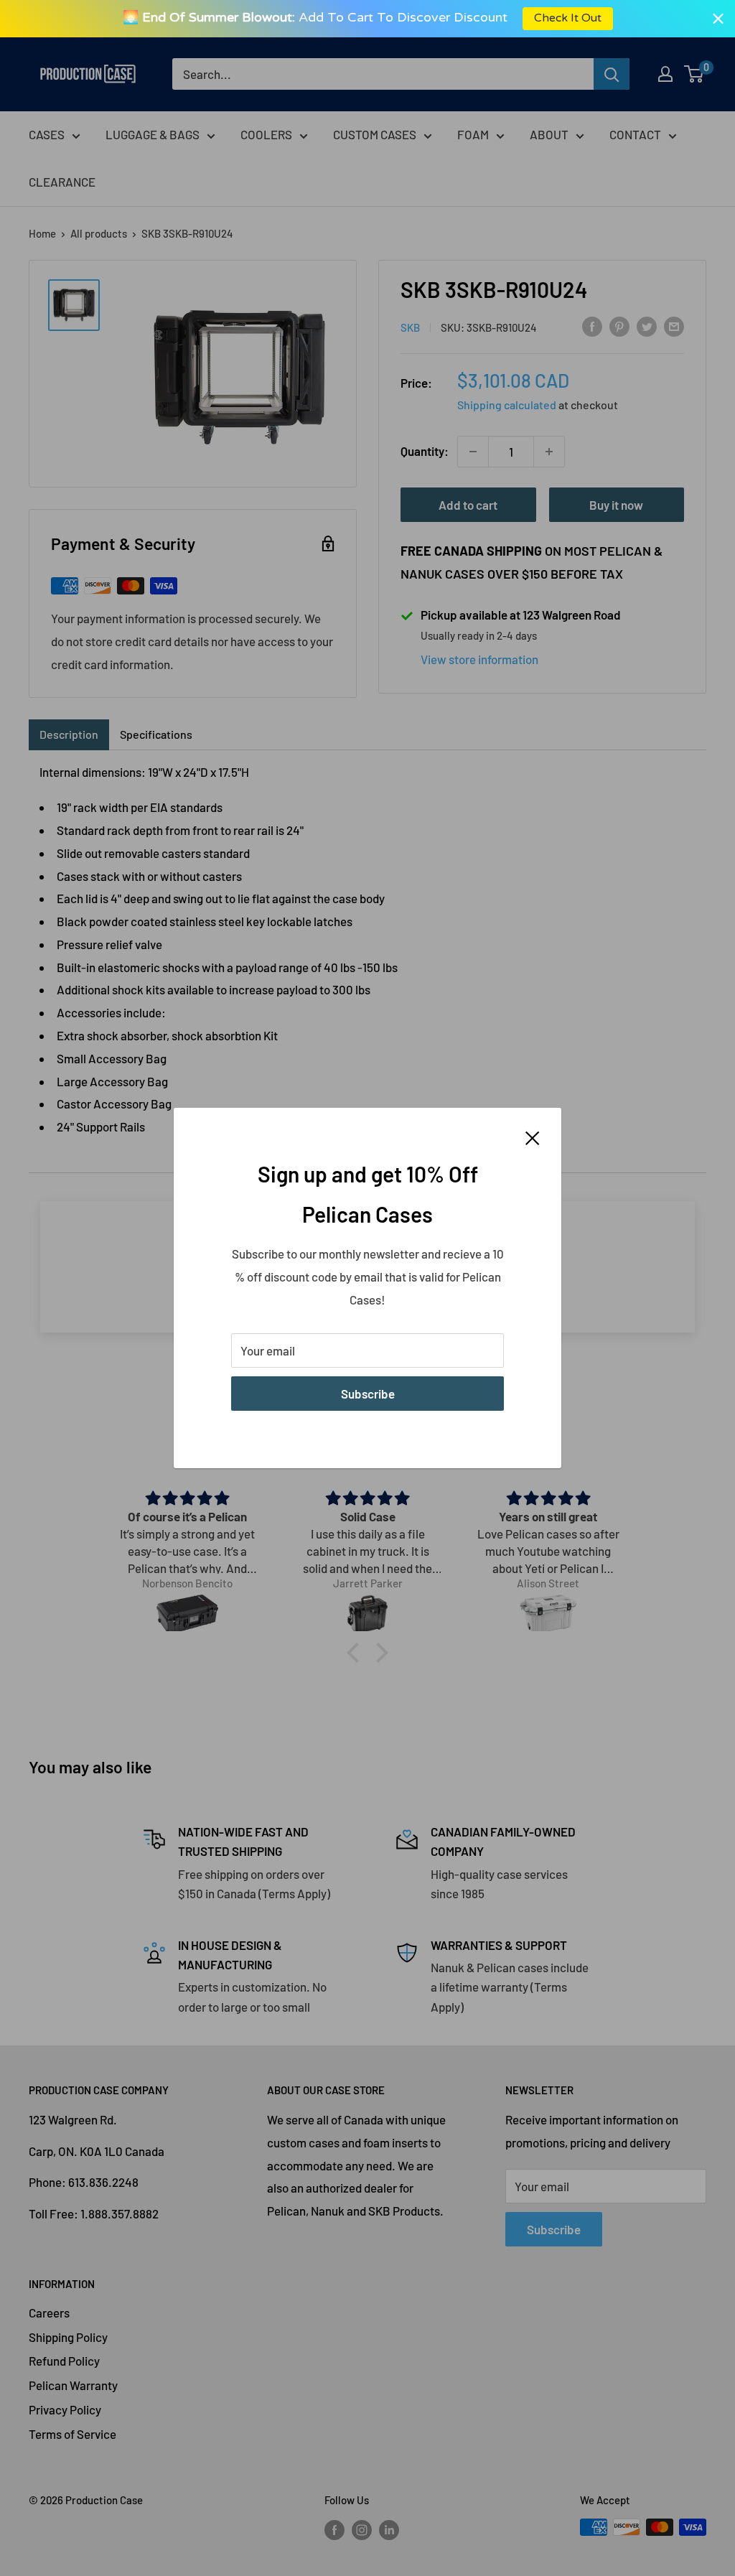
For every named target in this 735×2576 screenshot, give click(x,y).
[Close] (533, 1137)
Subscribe (368, 1394)
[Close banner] (718, 18)
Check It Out (571, 18)
